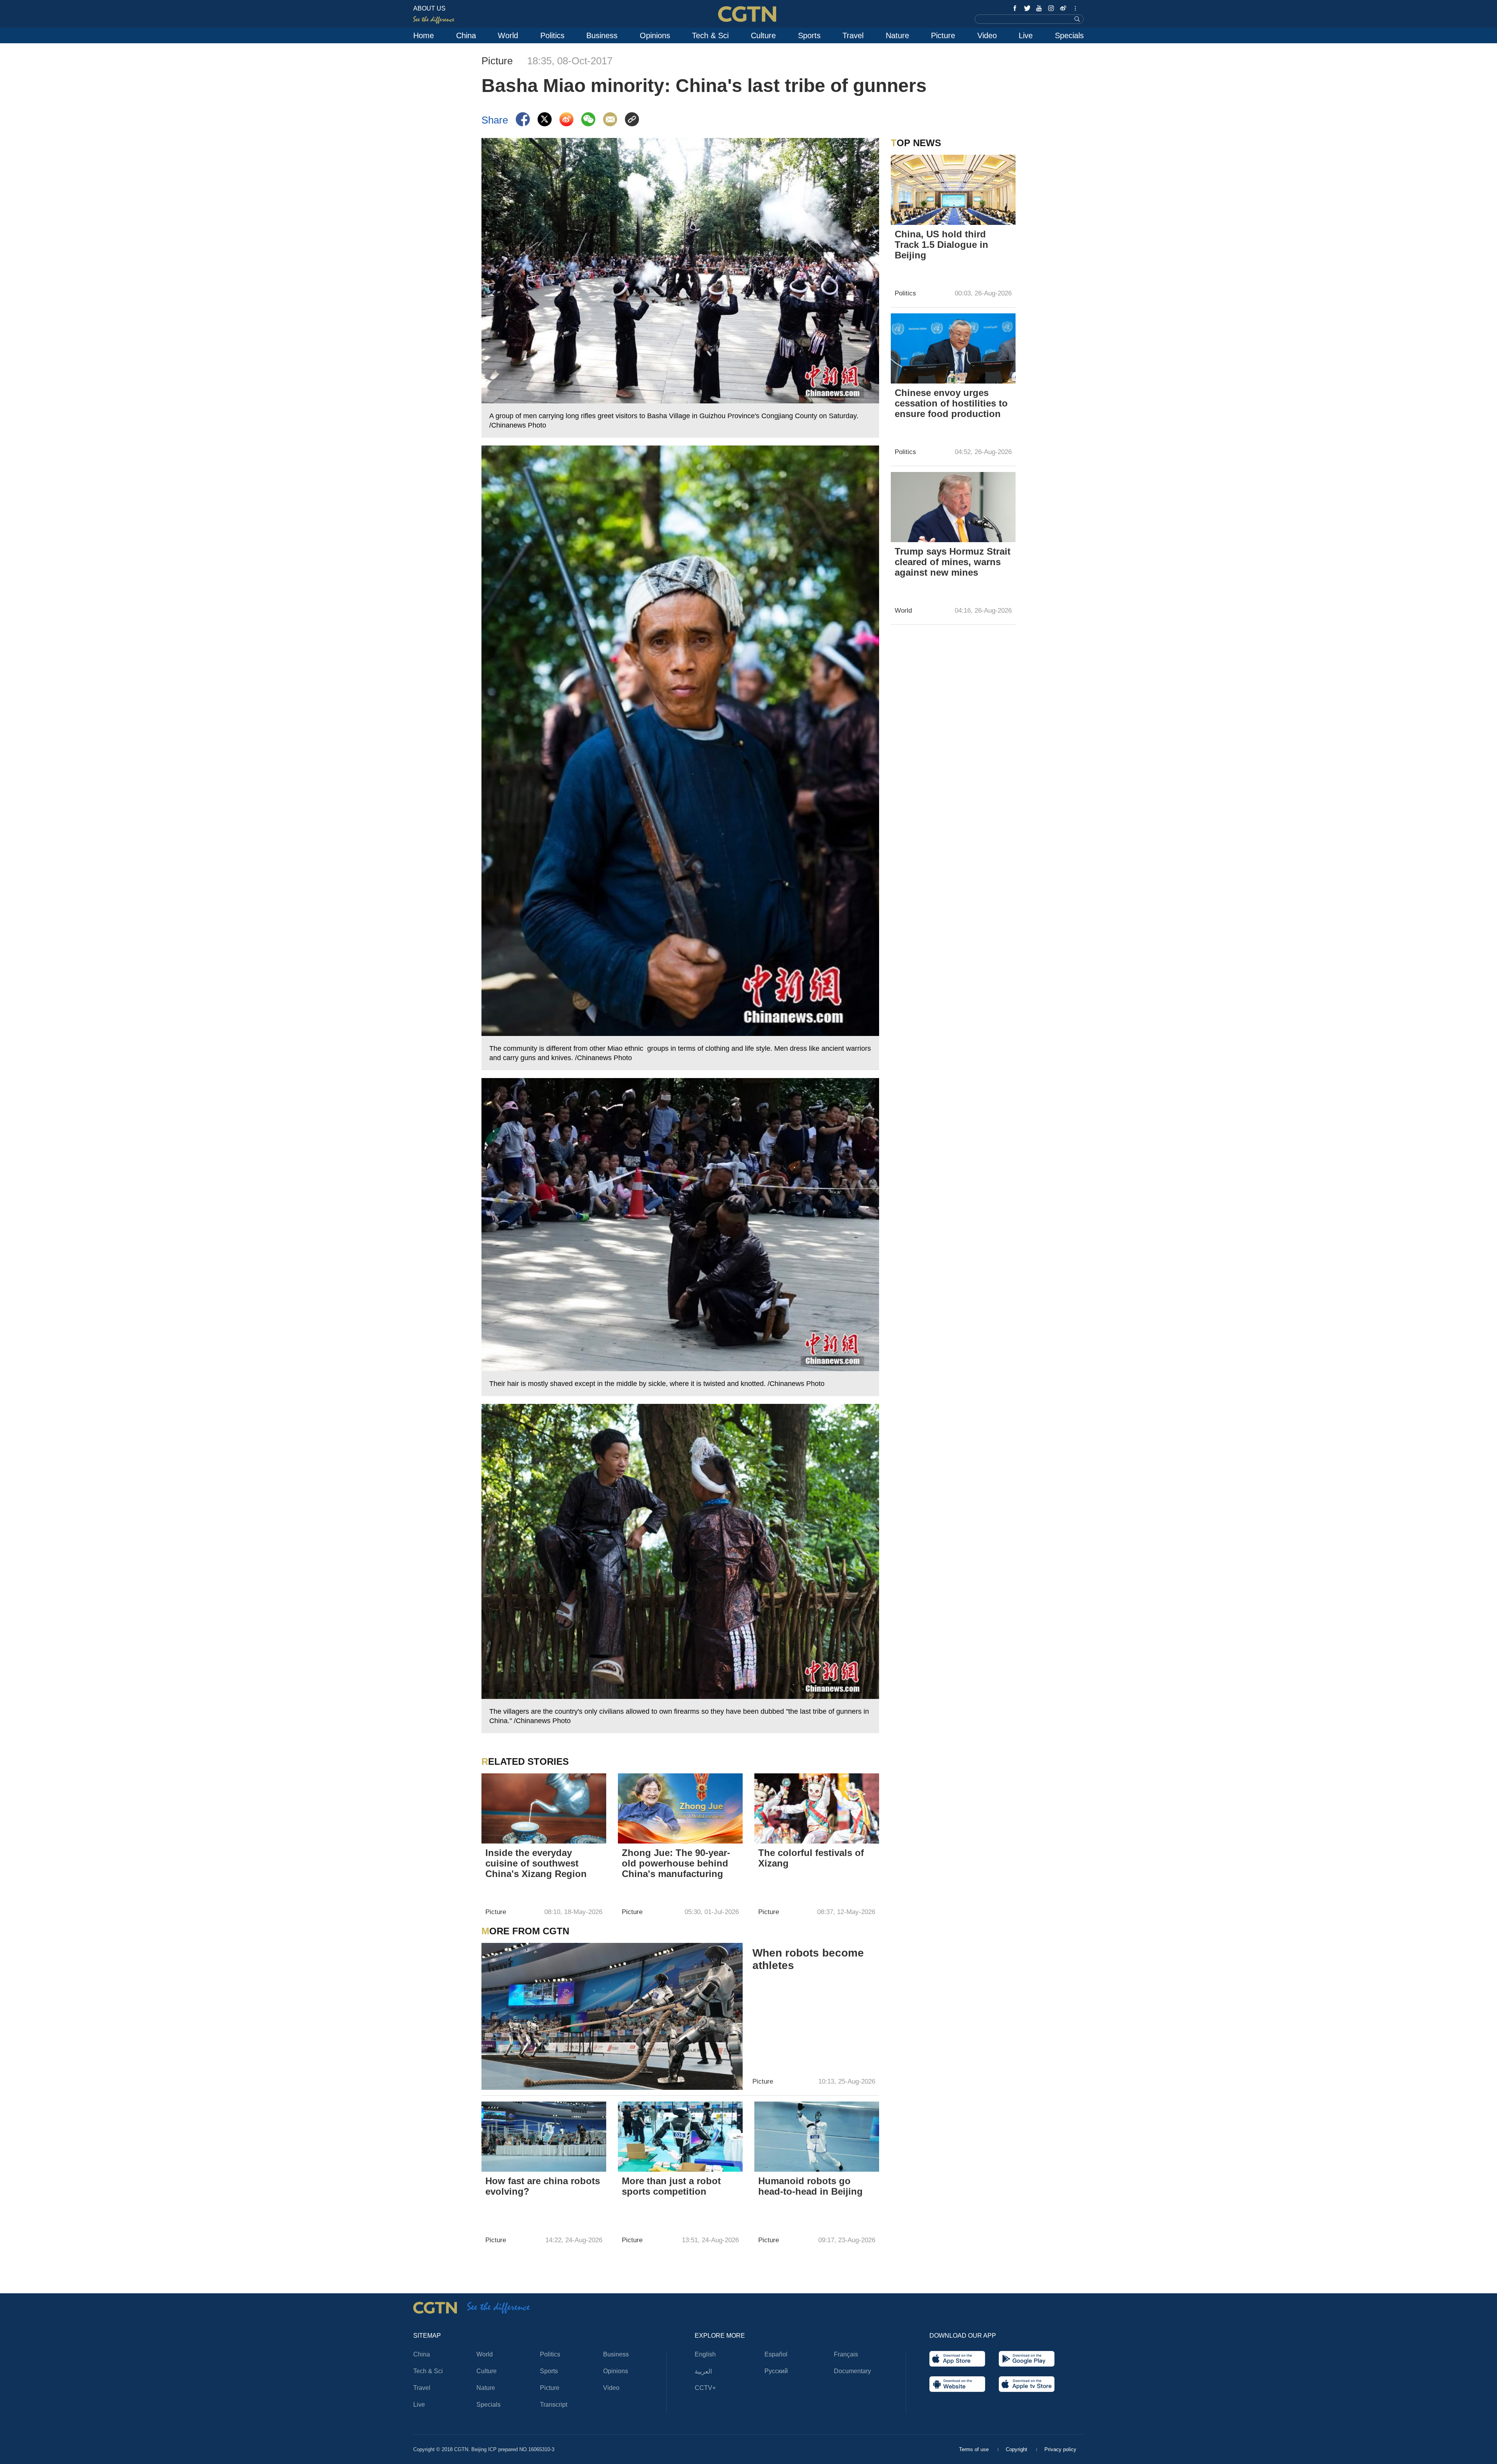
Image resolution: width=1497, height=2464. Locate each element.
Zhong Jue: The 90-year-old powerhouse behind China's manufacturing (676, 1863)
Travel (853, 35)
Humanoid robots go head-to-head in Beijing (810, 2186)
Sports (809, 35)
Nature (897, 35)
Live (1026, 35)
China (466, 35)
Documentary (852, 2371)
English (705, 2354)
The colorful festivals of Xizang (811, 1858)
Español (776, 2354)
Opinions (655, 35)
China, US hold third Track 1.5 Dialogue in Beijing (941, 245)
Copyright (1017, 2449)
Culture (763, 35)
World (508, 35)
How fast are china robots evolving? (543, 2186)
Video (987, 35)
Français (846, 2354)
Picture (943, 35)
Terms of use (975, 2449)
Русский (776, 2371)
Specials (1069, 35)
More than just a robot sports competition (671, 2186)
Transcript (554, 2405)
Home (424, 35)
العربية (703, 2371)
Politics (552, 35)
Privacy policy (1060, 2449)
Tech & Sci (710, 35)
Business (602, 35)
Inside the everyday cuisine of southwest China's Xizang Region (536, 1863)
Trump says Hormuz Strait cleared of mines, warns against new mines (953, 562)
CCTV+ (705, 2388)
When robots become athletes (808, 1959)
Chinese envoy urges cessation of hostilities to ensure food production (951, 403)
